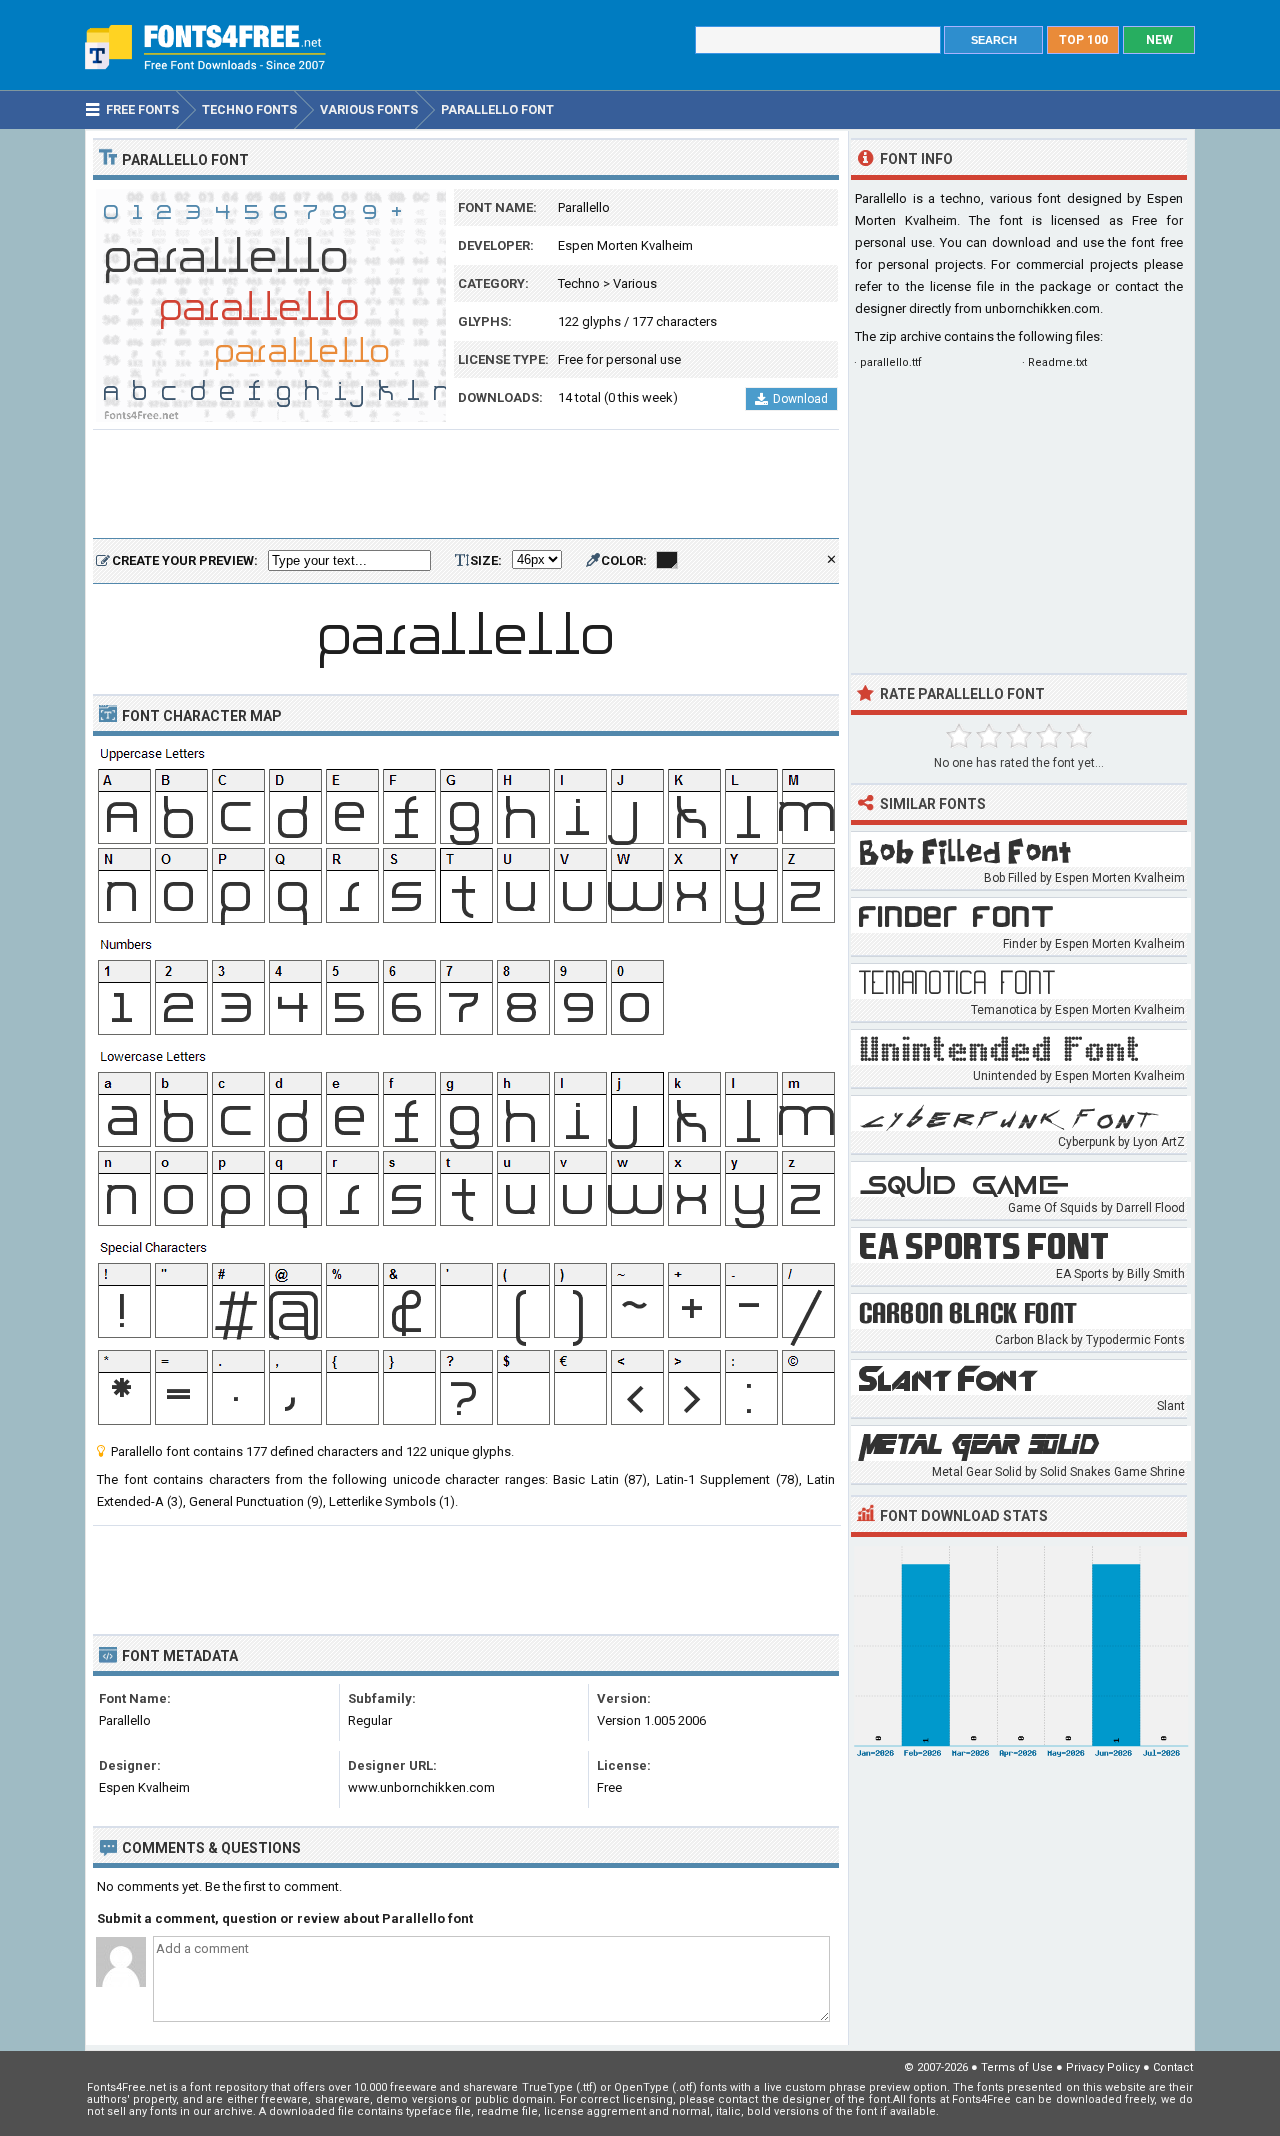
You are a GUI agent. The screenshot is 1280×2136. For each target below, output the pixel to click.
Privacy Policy (1103, 2067)
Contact (1173, 2067)
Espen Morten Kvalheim (625, 245)
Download (800, 399)
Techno (579, 283)
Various (635, 283)
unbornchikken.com (1042, 308)
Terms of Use (1017, 2067)
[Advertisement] (466, 485)
